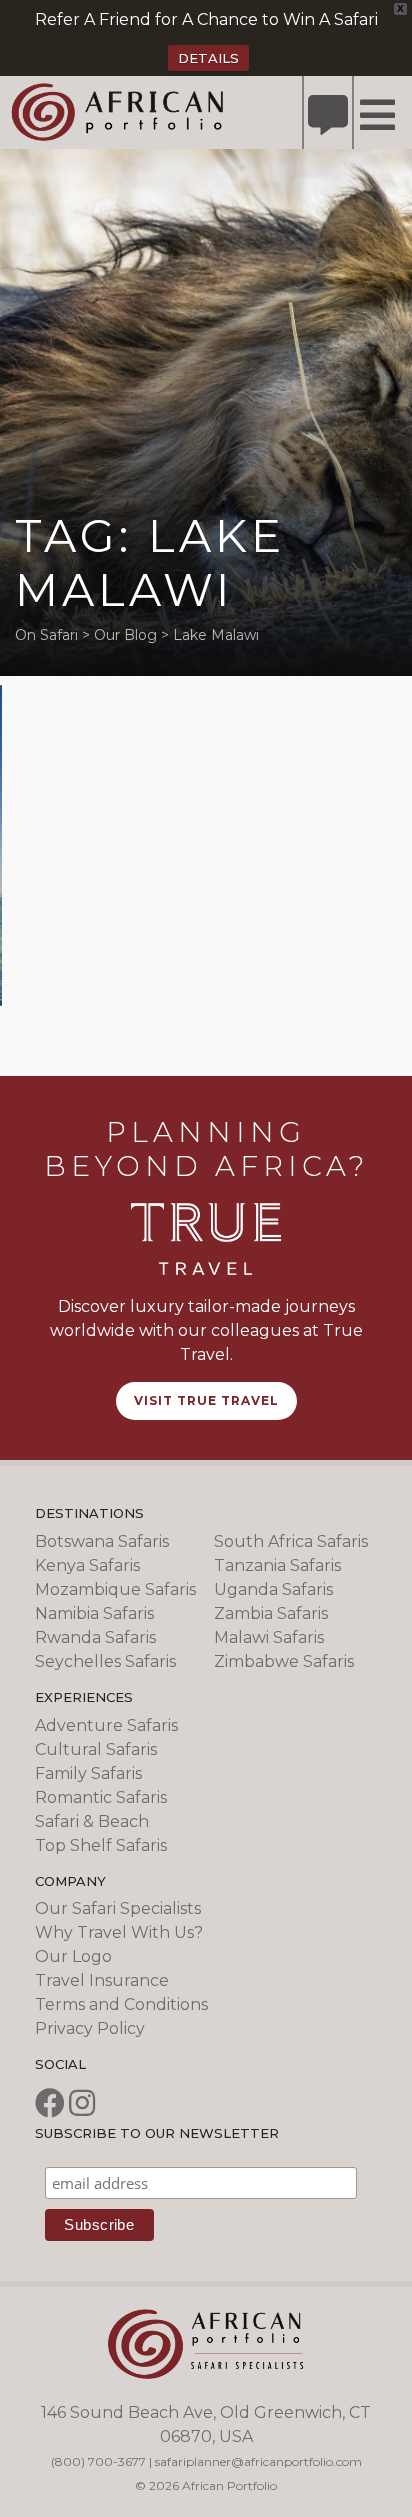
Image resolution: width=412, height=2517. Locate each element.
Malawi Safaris (269, 1637)
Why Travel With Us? (119, 1932)
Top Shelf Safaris (101, 1845)
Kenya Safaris (87, 1565)
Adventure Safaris (106, 1725)
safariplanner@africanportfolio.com (258, 2461)
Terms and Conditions (121, 2004)
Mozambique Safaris (115, 1589)
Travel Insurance (102, 1980)
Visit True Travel (206, 1400)
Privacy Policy (90, 2028)
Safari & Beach (92, 1821)
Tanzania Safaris (277, 1565)
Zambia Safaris (271, 1613)
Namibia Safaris (94, 1613)
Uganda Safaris (273, 1589)
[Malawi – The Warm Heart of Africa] (1, 845)
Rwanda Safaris (95, 1637)
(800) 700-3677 (98, 2461)
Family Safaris (88, 1773)
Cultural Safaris (96, 1749)
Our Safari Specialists (118, 1908)
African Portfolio (117, 111)
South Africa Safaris (291, 1541)
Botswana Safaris (102, 1541)
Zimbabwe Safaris (284, 1661)
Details (208, 58)
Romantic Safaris (101, 1797)
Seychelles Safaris (105, 1661)
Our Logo (73, 1956)
